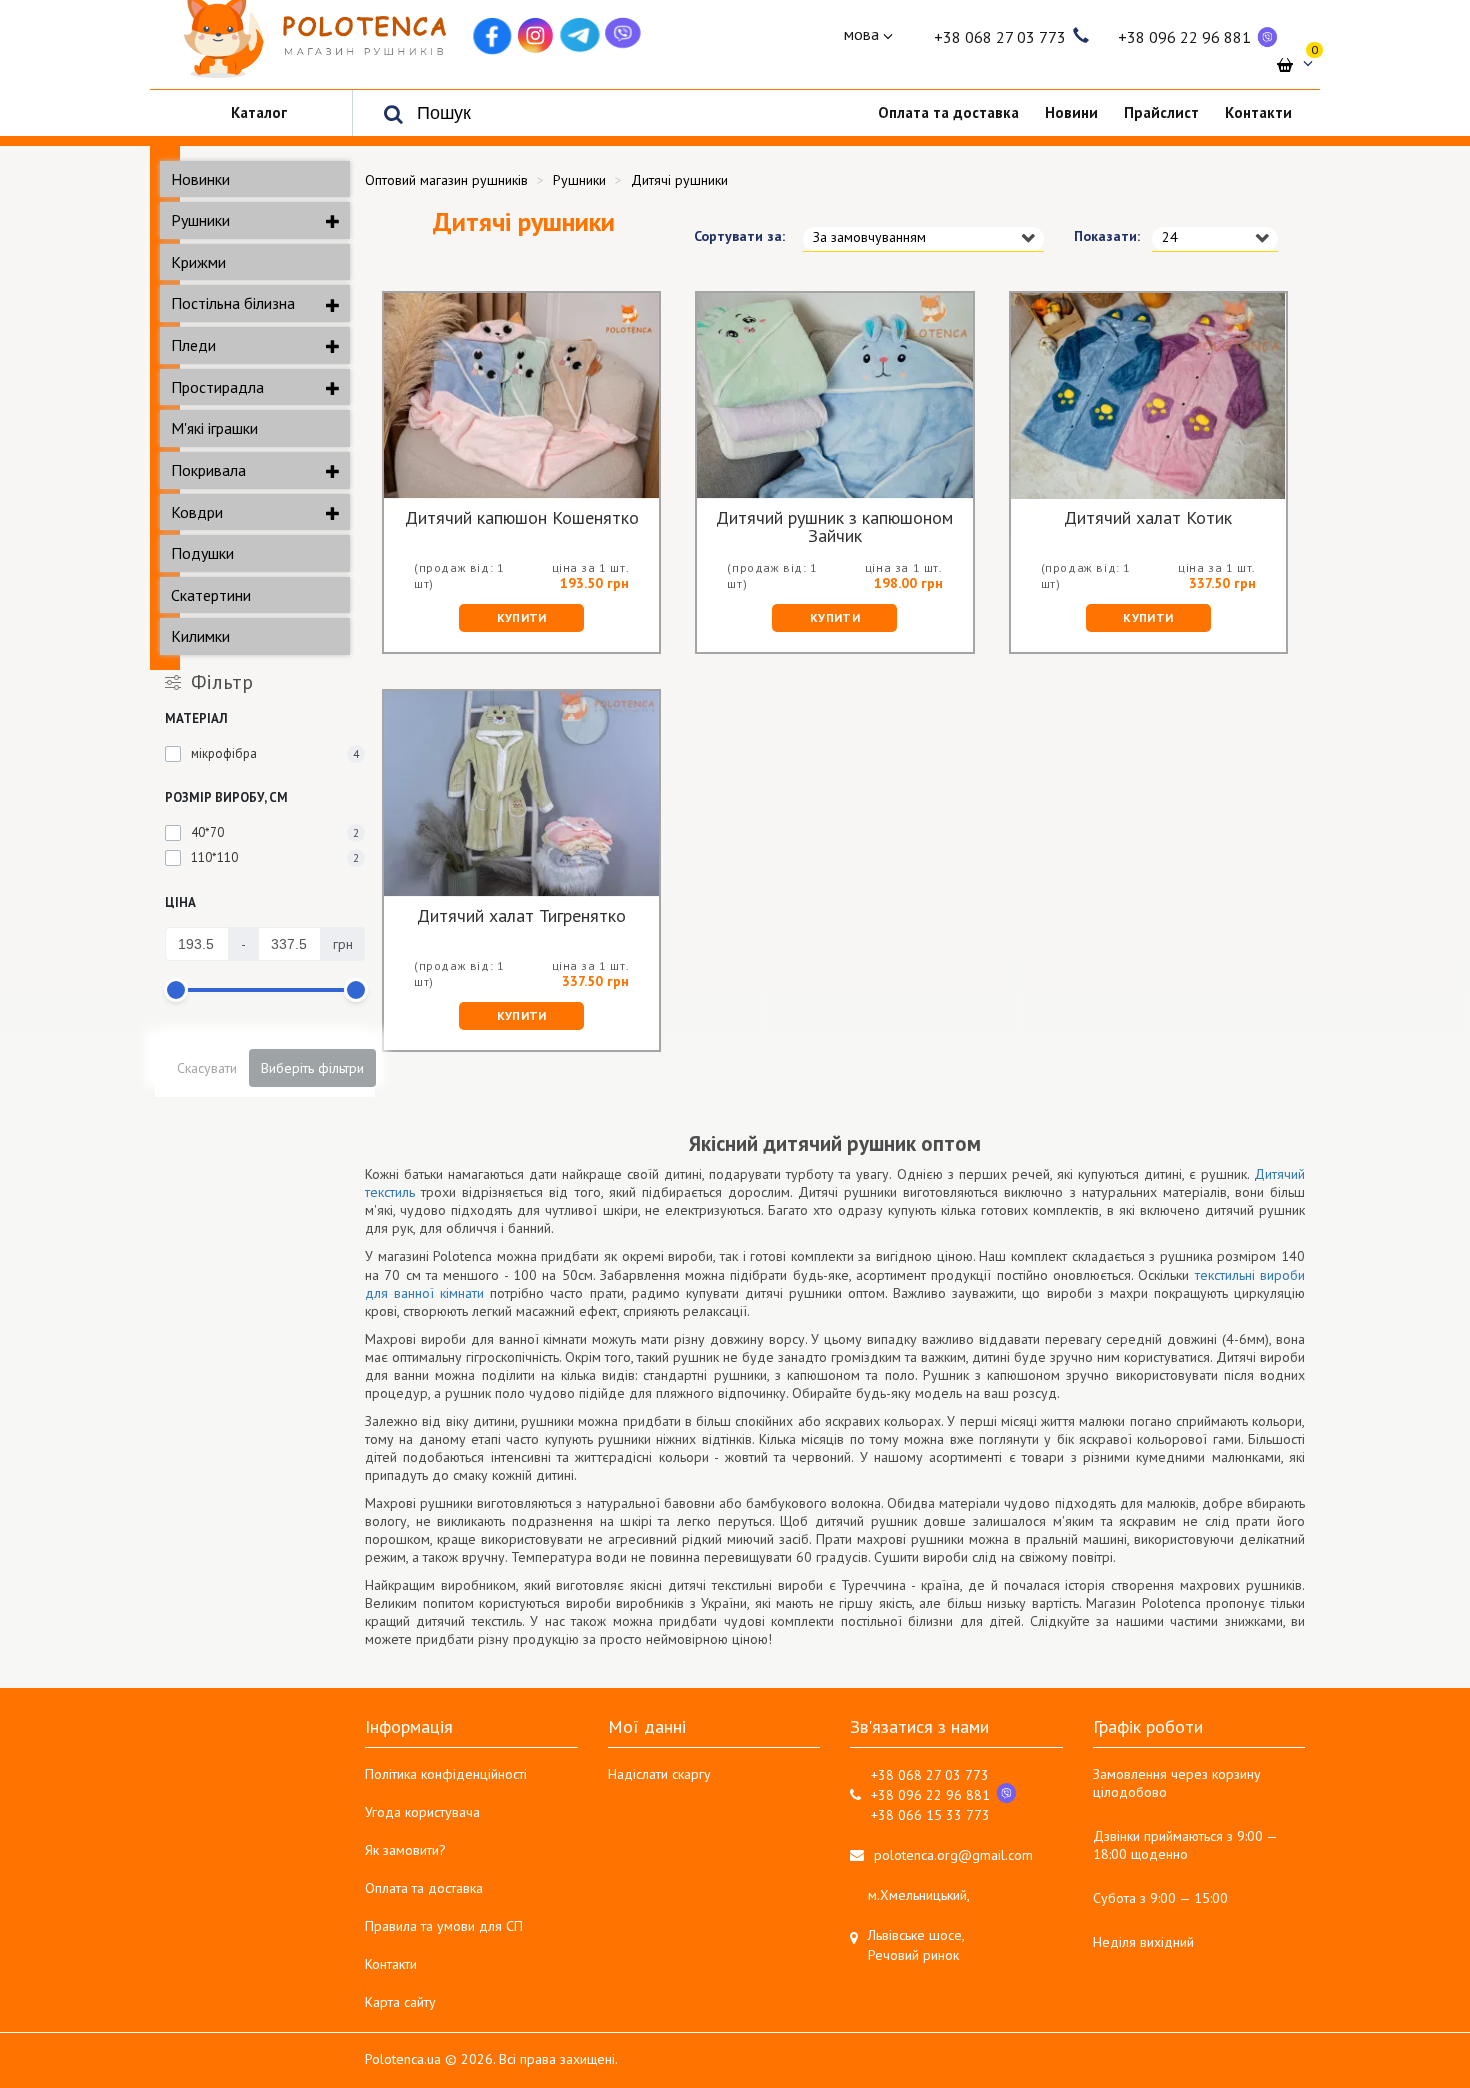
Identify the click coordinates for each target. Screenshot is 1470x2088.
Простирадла (217, 387)
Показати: (1098, 236)
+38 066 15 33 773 (930, 1815)
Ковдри (197, 512)
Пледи (193, 345)
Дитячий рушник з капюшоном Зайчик (834, 527)
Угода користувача (422, 1812)
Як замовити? (405, 1850)
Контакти (391, 1964)
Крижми (198, 262)
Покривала (208, 470)
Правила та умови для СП (444, 1926)
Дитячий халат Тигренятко (521, 917)
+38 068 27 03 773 (1000, 37)
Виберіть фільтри (312, 1068)
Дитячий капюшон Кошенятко (522, 519)
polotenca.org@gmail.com (953, 1855)
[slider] (176, 990)
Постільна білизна (233, 303)
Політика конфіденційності (446, 1774)
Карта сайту (400, 2002)
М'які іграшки (214, 428)
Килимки (200, 636)
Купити (522, 617)
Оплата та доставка (424, 1888)
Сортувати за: (733, 236)
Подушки (202, 553)
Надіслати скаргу (659, 1774)
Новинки (200, 179)
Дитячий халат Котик (1148, 519)
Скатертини (211, 595)
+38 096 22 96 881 (1184, 37)
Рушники (200, 220)
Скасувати (207, 1068)
